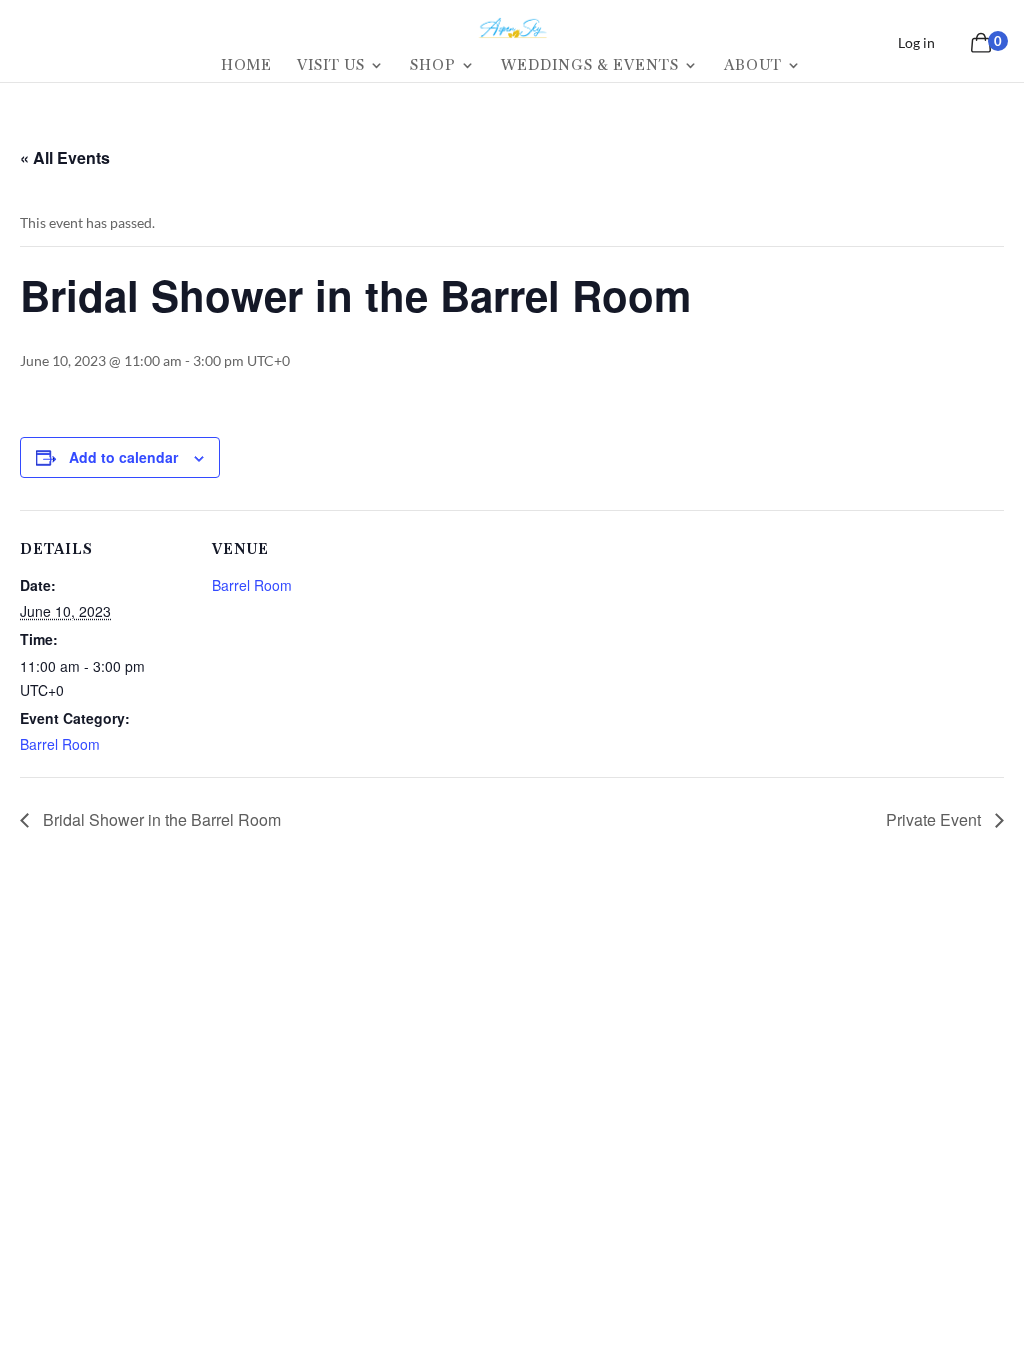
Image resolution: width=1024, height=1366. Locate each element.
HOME (246, 66)
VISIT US (331, 66)
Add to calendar (123, 457)
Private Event (935, 819)
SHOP (433, 66)
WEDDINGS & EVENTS (590, 66)
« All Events (65, 157)
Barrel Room (60, 744)
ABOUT (753, 66)
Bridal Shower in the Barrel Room (160, 819)
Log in (916, 42)
